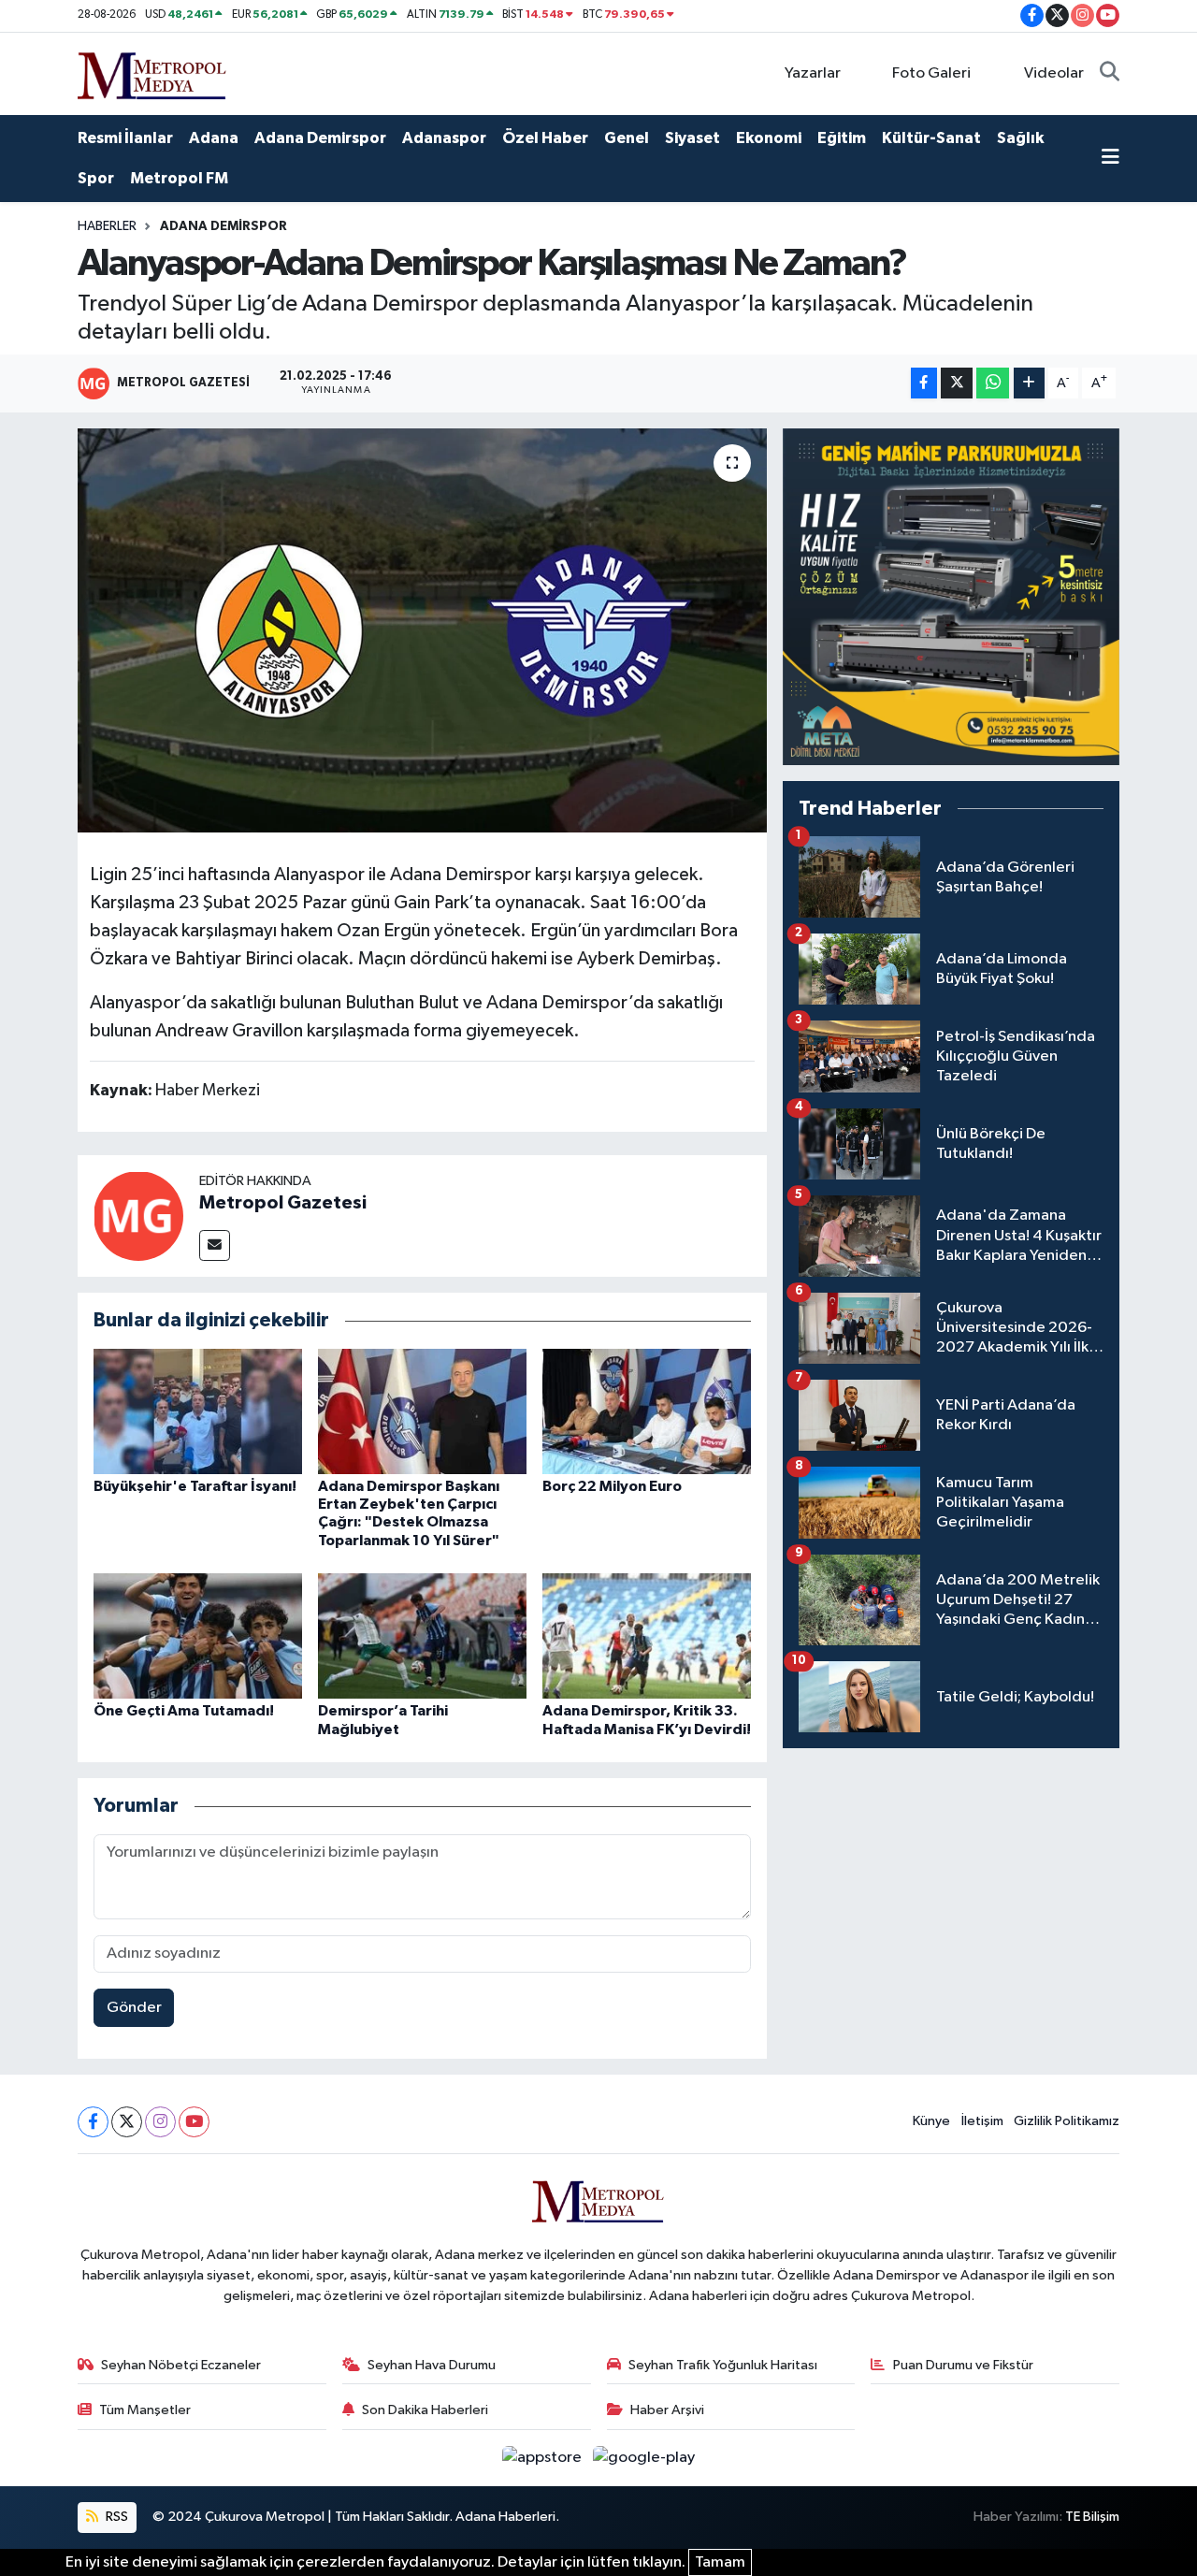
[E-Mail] (215, 1245)
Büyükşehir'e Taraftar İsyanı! (195, 1486)
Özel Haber (545, 138)
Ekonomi (769, 138)
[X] (127, 2122)
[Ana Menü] (1110, 159)
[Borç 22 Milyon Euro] (647, 1411)
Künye (931, 2121)
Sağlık (1020, 138)
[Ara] (1110, 74)
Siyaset (692, 138)
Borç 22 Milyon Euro (612, 1486)
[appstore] (544, 2458)
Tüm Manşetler (145, 2410)
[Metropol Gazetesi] (138, 1216)
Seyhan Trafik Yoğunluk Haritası (723, 2365)
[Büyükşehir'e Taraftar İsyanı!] (198, 1411)
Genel (627, 138)
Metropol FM (179, 178)
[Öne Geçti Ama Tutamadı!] (198, 1635)
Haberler (107, 226)
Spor (96, 178)
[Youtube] (194, 2122)
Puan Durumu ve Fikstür (963, 2365)
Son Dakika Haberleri (425, 2410)
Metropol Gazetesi (283, 1203)
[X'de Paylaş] (957, 383)
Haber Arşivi (667, 2410)
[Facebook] (93, 2122)
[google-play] (644, 2458)
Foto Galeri (931, 73)
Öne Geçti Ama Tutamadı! (184, 1711)
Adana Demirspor (320, 138)
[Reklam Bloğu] (951, 596)
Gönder (134, 2008)
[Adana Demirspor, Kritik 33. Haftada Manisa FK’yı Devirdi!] (647, 1635)
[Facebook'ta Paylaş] (924, 383)
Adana (214, 138)
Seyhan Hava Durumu (432, 2365)
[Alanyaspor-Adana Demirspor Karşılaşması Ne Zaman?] (422, 630)
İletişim (982, 2121)
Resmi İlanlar (125, 138)
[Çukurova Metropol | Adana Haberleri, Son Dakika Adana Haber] (152, 72)
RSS (115, 2517)
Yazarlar (813, 73)
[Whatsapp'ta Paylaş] (993, 383)
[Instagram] (160, 2122)
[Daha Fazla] (1029, 383)
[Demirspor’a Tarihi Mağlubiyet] (422, 1635)
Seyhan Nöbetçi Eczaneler (181, 2365)
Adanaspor (444, 138)
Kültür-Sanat (931, 138)
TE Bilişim (1092, 2517)
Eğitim (842, 138)
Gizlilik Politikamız (1067, 2121)
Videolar (1054, 73)
